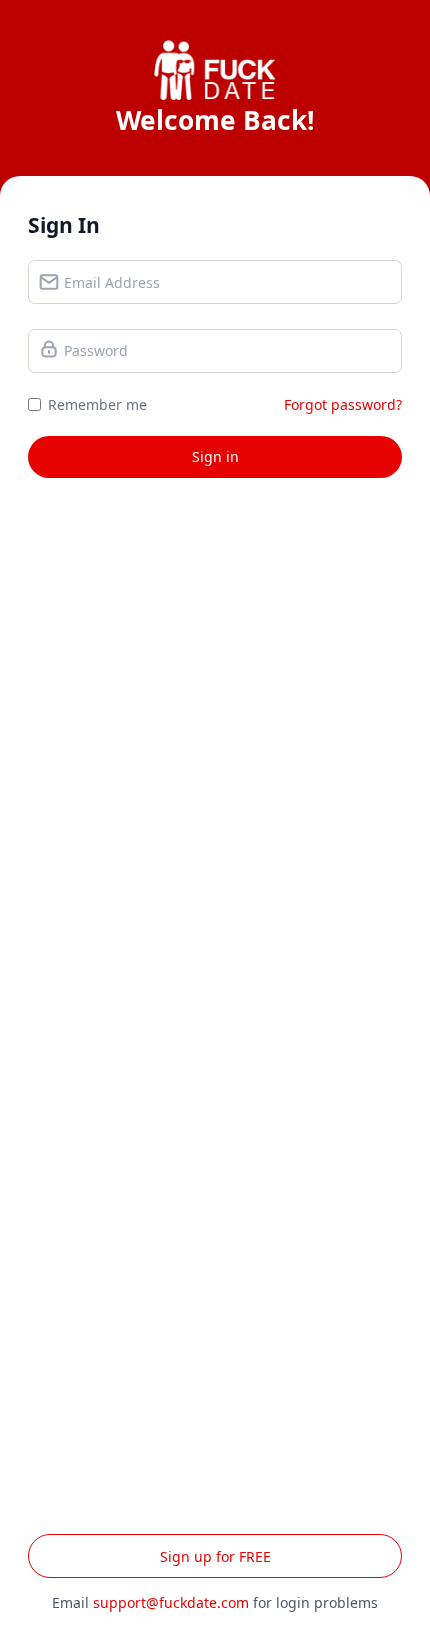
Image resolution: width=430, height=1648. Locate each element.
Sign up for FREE (215, 1556)
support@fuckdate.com (171, 1602)
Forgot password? (343, 404)
